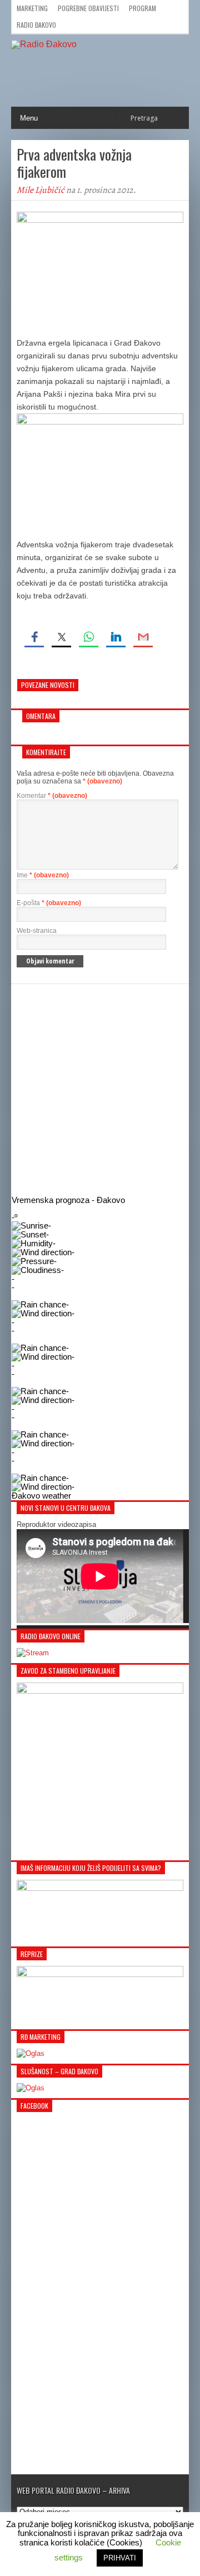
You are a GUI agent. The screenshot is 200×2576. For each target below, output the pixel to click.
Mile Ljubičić (41, 190)
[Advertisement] (100, 1090)
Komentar (52, 796)
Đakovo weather (41, 1496)
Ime (43, 875)
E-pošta (49, 903)
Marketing (32, 8)
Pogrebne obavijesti (88, 8)
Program (142, 8)
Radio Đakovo (36, 25)
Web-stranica (37, 931)
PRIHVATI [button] (120, 2558)
